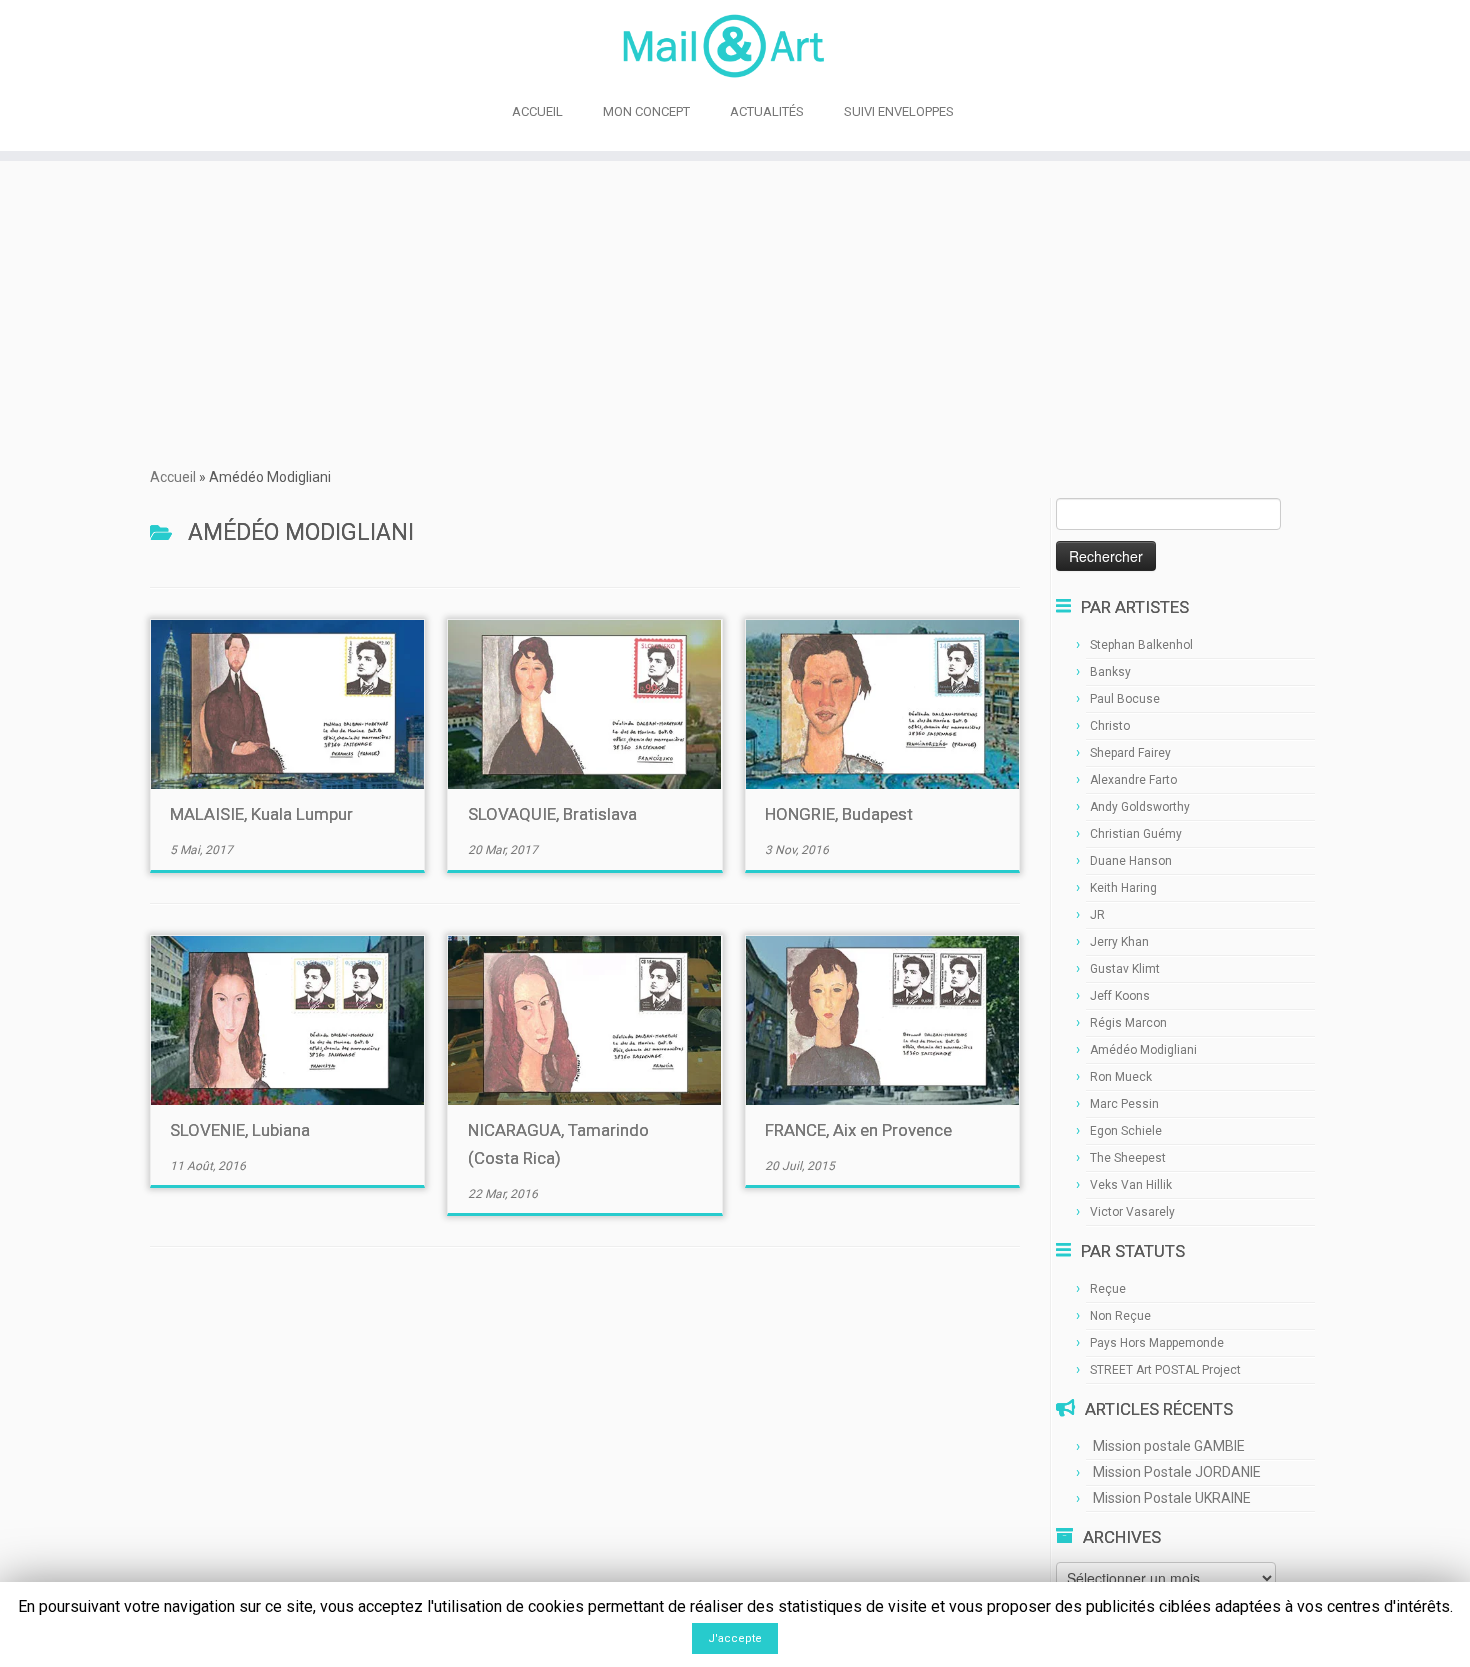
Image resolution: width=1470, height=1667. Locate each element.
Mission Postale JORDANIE (1177, 1472)
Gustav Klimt (1125, 969)
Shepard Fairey (1130, 753)
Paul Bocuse (1125, 699)
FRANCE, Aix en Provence (858, 1130)
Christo (1110, 726)
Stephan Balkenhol (1141, 645)
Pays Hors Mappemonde (1157, 1343)
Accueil (173, 477)
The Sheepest (1128, 1158)
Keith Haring (1123, 888)
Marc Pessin (1124, 1104)
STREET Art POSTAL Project (1165, 1370)
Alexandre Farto (1133, 780)
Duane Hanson (1131, 861)
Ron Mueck (1121, 1077)
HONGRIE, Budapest (839, 814)
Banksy (1110, 672)
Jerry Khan (1119, 942)
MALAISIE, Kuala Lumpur (261, 814)
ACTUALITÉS (767, 111)
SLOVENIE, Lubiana (240, 1130)
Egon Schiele (1126, 1131)
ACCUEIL (537, 111)
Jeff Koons (1120, 996)
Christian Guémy (1136, 834)
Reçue (1108, 1289)
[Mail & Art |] (735, 46)
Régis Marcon (1128, 1023)
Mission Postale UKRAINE (1172, 1498)
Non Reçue (1120, 1316)
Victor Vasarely (1132, 1212)
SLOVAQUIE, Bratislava (552, 814)
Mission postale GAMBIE (1169, 1446)
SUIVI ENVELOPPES (899, 111)
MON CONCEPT (646, 111)
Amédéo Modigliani (1143, 1050)
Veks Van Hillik (1131, 1185)
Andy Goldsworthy (1140, 807)
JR (1097, 915)
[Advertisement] (735, 311)
